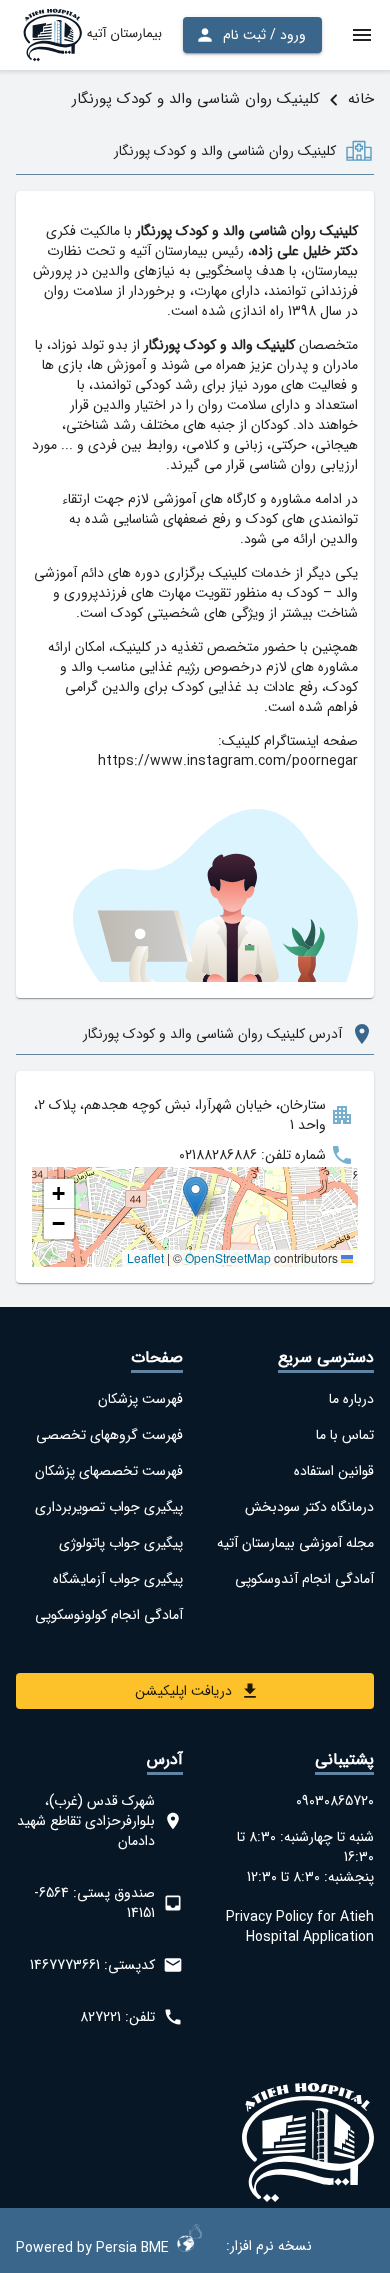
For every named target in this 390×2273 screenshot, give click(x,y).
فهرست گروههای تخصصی (109, 1435)
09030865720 (335, 1801)
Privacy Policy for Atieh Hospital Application (300, 1927)
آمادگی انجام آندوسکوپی (304, 1579)
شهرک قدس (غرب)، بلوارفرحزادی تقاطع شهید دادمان (86, 1821)
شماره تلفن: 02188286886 (252, 1155)
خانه (361, 99)
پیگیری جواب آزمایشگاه (118, 1579)
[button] (195, 1196)
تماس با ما (345, 1435)
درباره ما (351, 1399)
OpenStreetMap (228, 1257)
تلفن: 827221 (117, 2017)
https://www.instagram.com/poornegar (228, 761)
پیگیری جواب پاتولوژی (121, 1543)
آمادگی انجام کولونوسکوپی (109, 1615)
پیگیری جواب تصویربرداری (109, 1507)
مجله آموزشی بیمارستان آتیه (295, 1543)
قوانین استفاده (334, 1471)
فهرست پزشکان (140, 1399)
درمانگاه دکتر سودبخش (309, 1507)
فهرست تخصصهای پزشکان (109, 1471)
